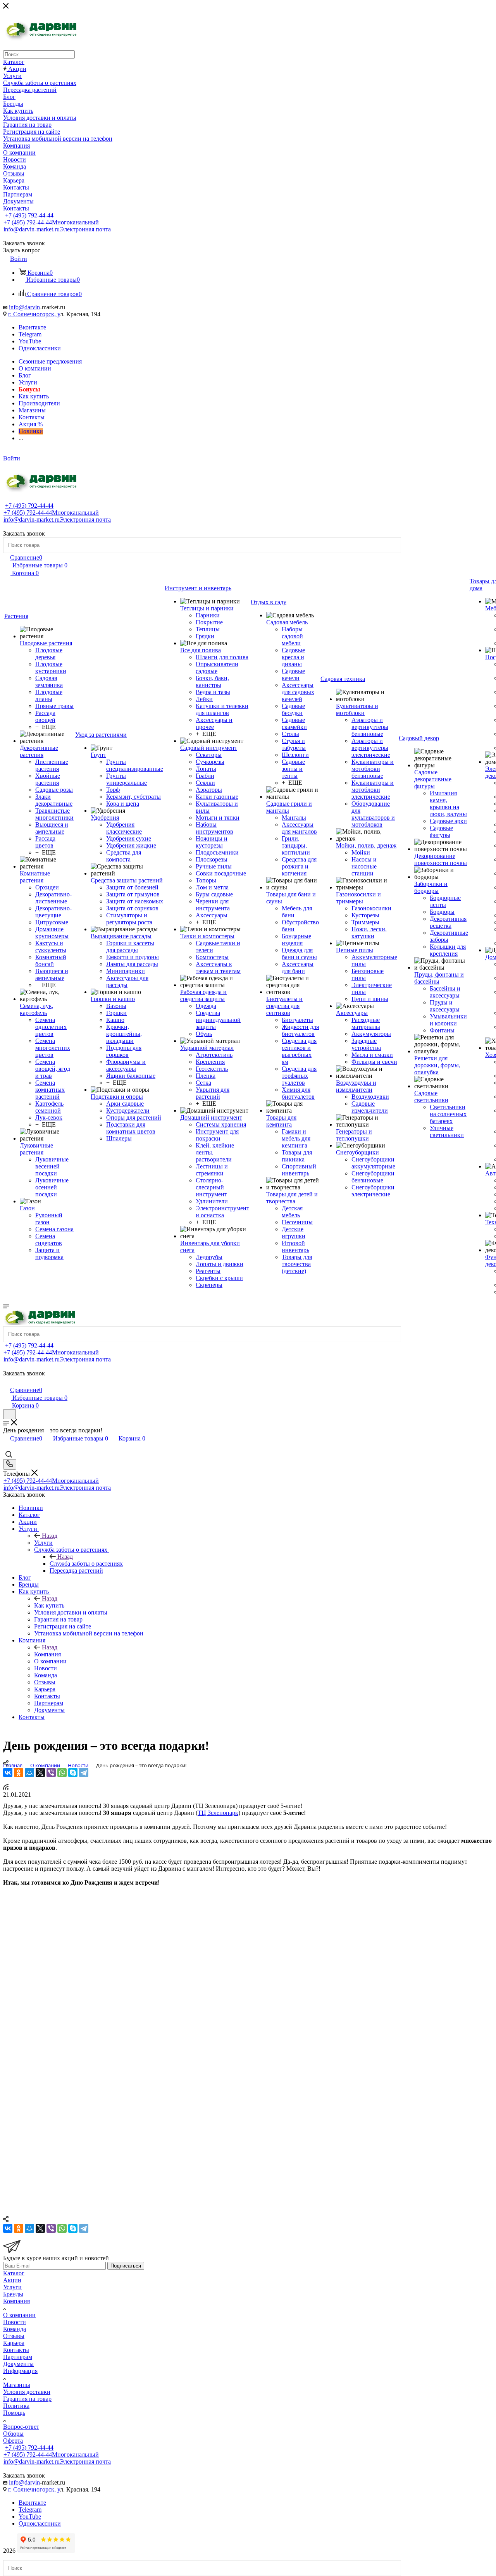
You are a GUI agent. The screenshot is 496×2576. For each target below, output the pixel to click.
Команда (15, 2329)
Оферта (13, 2441)
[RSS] (6, 1788)
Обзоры (13, 2434)
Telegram (30, 334)
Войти (12, 458)
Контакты (16, 2350)
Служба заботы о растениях (86, 1564)
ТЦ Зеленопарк (218, 1813)
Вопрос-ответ (21, 2427)
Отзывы (14, 2336)
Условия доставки (27, 2392)
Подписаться (126, 2266)
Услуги (43, 1543)
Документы (18, 2364)
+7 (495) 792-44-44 (29, 215)
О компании (19, 2315)
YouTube (30, 341)
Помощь (14, 2413)
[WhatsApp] (62, 1773)
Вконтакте (32, 327)
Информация (20, 2371)
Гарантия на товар (27, 2399)
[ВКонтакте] (8, 1773)
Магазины (17, 2385)
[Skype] (73, 1773)
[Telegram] (84, 1773)
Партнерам (18, 2357)
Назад (50, 1536)
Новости (15, 2322)
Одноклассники (40, 348)
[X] (40, 1773)
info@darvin (24, 307)
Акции (12, 2280)
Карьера (14, 2343)
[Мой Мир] (29, 1773)
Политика (16, 2406)
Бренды (13, 2294)
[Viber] (51, 1773)
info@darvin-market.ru (57, 229)
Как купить (49, 1605)
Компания (47, 1654)
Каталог (14, 2273)
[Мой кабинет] (7, 1382)
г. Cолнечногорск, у (34, 314)
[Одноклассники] (19, 1773)
